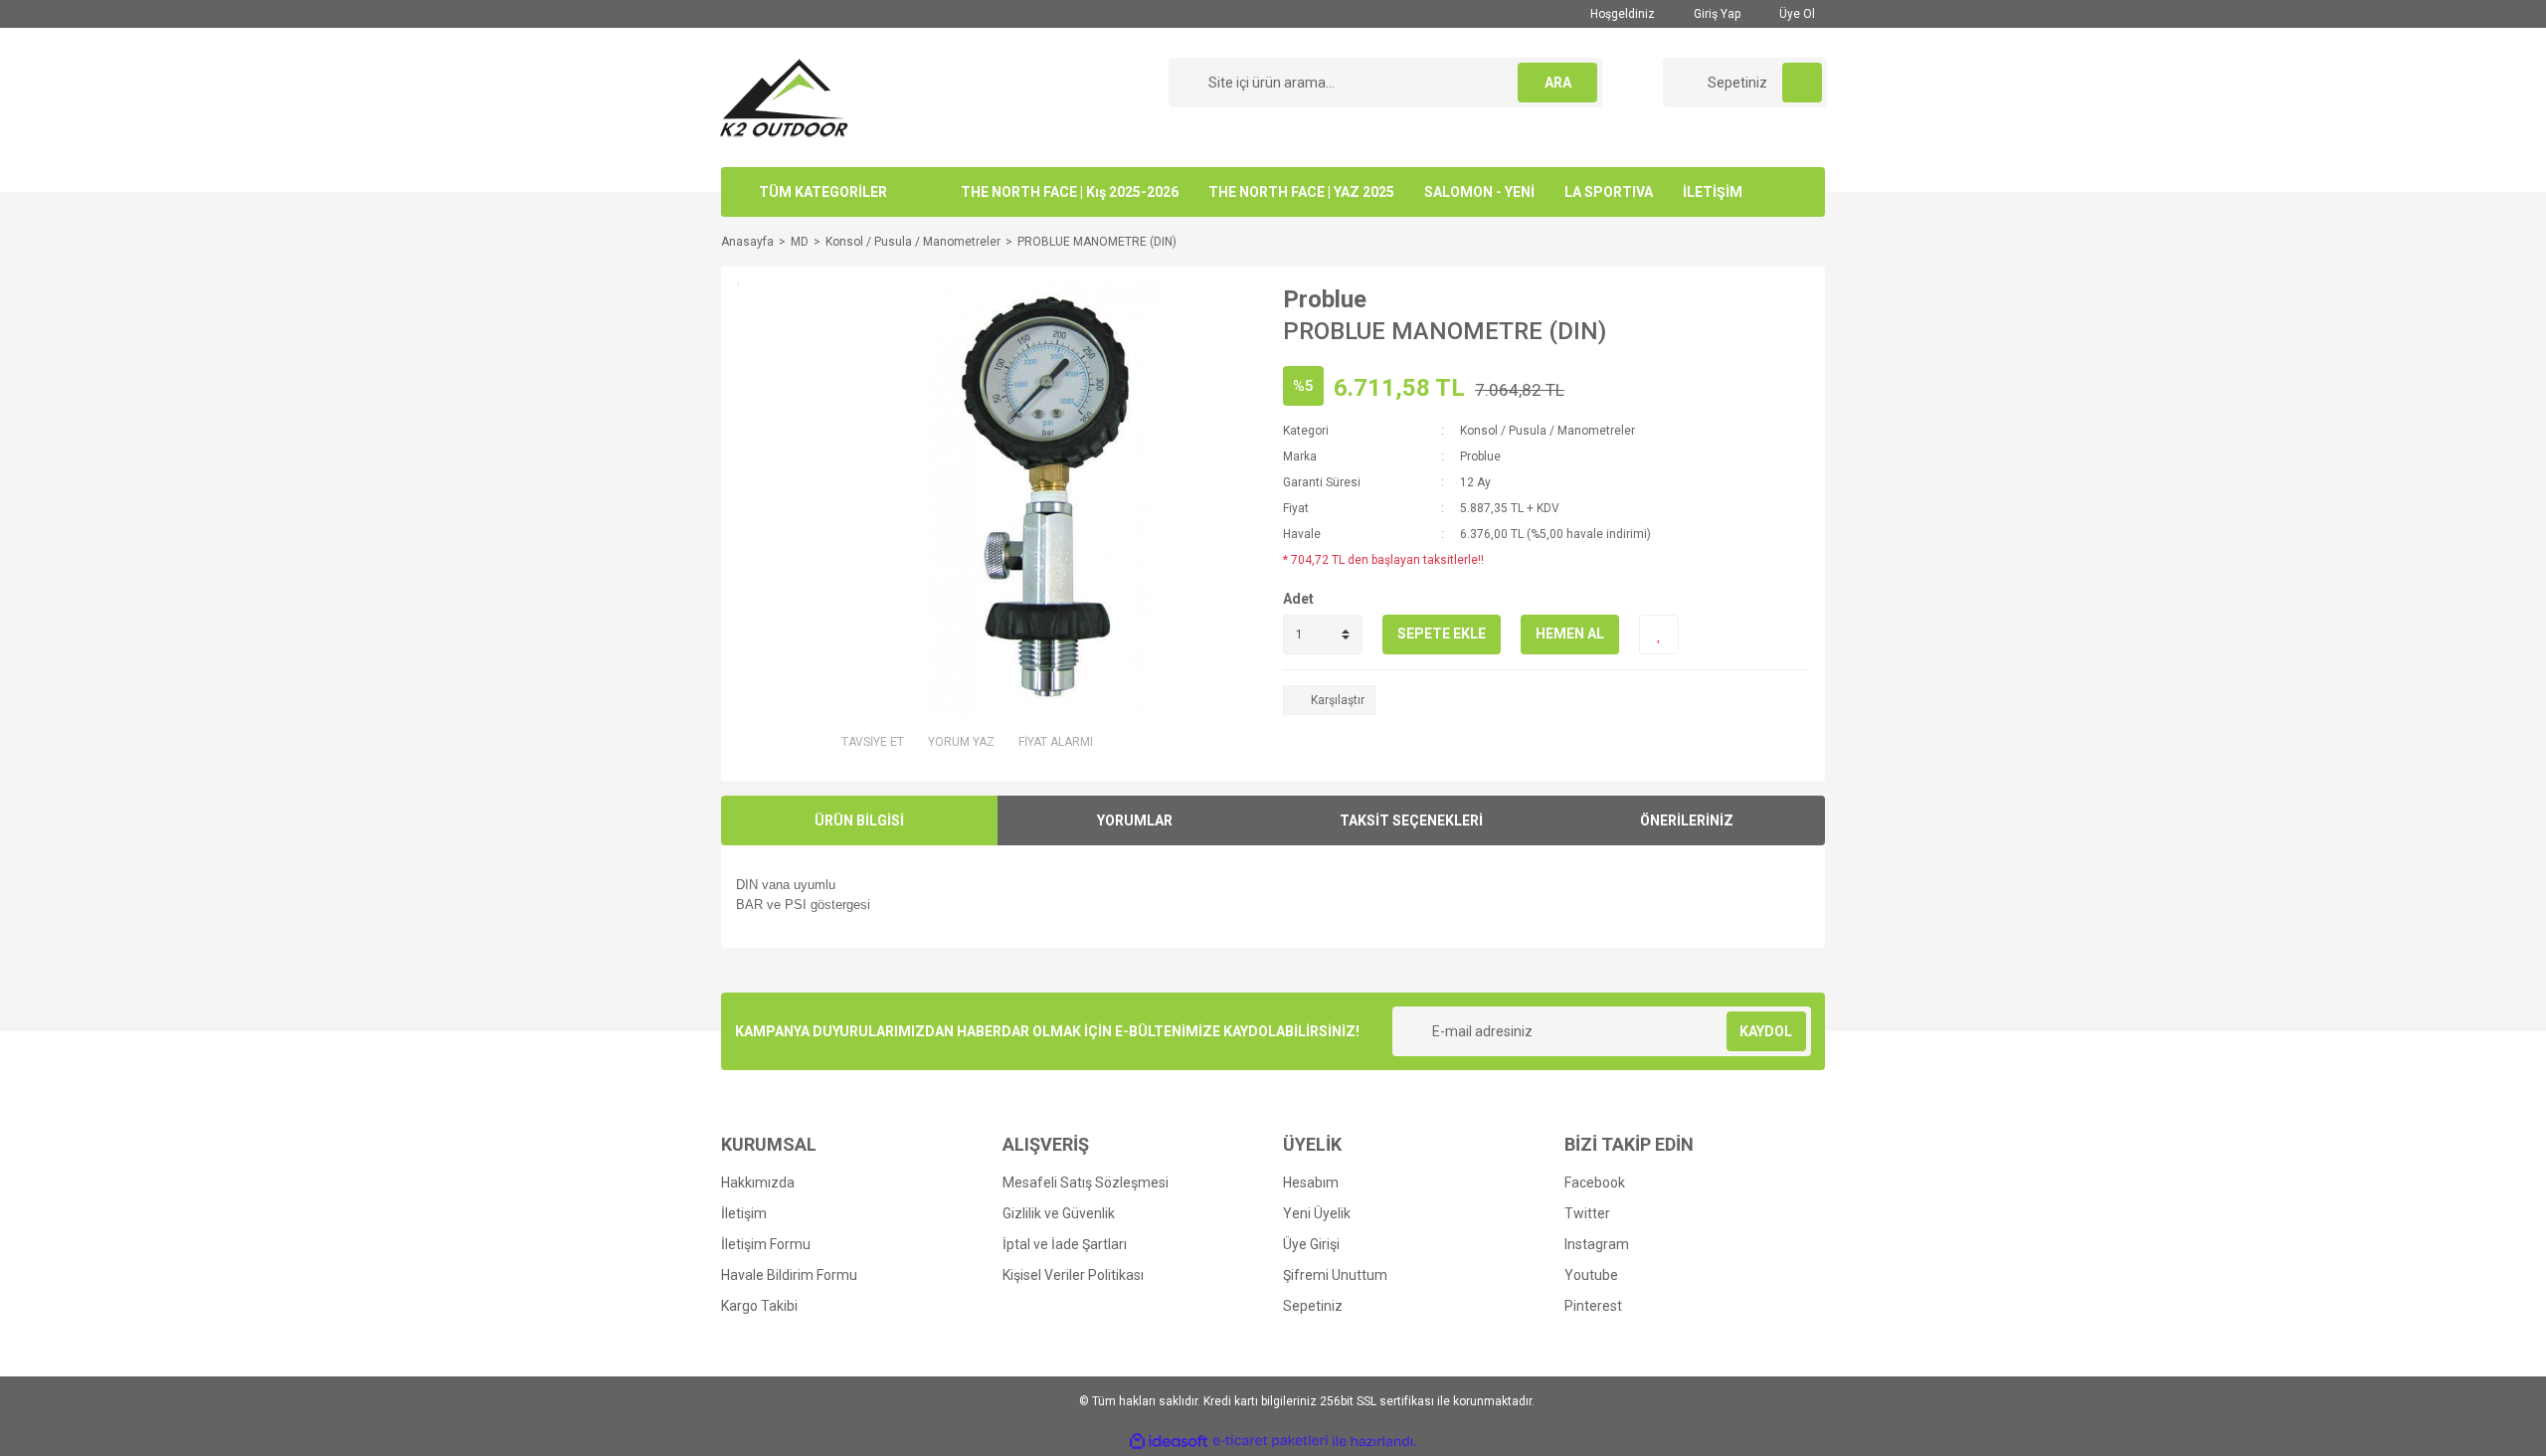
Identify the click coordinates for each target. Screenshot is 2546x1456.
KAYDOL (1766, 1031)
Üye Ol (1796, 14)
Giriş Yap (1716, 14)
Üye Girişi (1311, 1244)
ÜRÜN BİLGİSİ (859, 820)
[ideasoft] (1169, 1442)
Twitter (1587, 1213)
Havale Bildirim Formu (789, 1275)
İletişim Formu (766, 1244)
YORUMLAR (1135, 820)
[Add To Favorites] (1659, 635)
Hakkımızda (758, 1183)
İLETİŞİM (1713, 192)
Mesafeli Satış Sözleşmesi (1086, 1183)
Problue (1325, 299)
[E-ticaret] (1271, 1441)
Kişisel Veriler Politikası (1073, 1275)
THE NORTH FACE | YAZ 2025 (1301, 192)
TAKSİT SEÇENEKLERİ (1411, 820)
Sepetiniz (1313, 1306)
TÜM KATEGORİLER (823, 192)
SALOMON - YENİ (1479, 192)
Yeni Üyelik (1317, 1213)
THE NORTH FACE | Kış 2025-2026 (1070, 192)
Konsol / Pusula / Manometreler (1547, 431)
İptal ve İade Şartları (1065, 1244)
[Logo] (784, 96)
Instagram (1597, 1244)
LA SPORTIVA (1609, 192)
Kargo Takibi (759, 1306)
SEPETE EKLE (1442, 634)
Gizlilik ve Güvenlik (1059, 1213)
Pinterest (1593, 1306)
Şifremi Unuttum (1335, 1275)
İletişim (744, 1213)
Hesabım (1311, 1183)
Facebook (1595, 1183)
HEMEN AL (1570, 634)
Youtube (1591, 1275)
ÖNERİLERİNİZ (1687, 820)
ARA (1558, 83)
